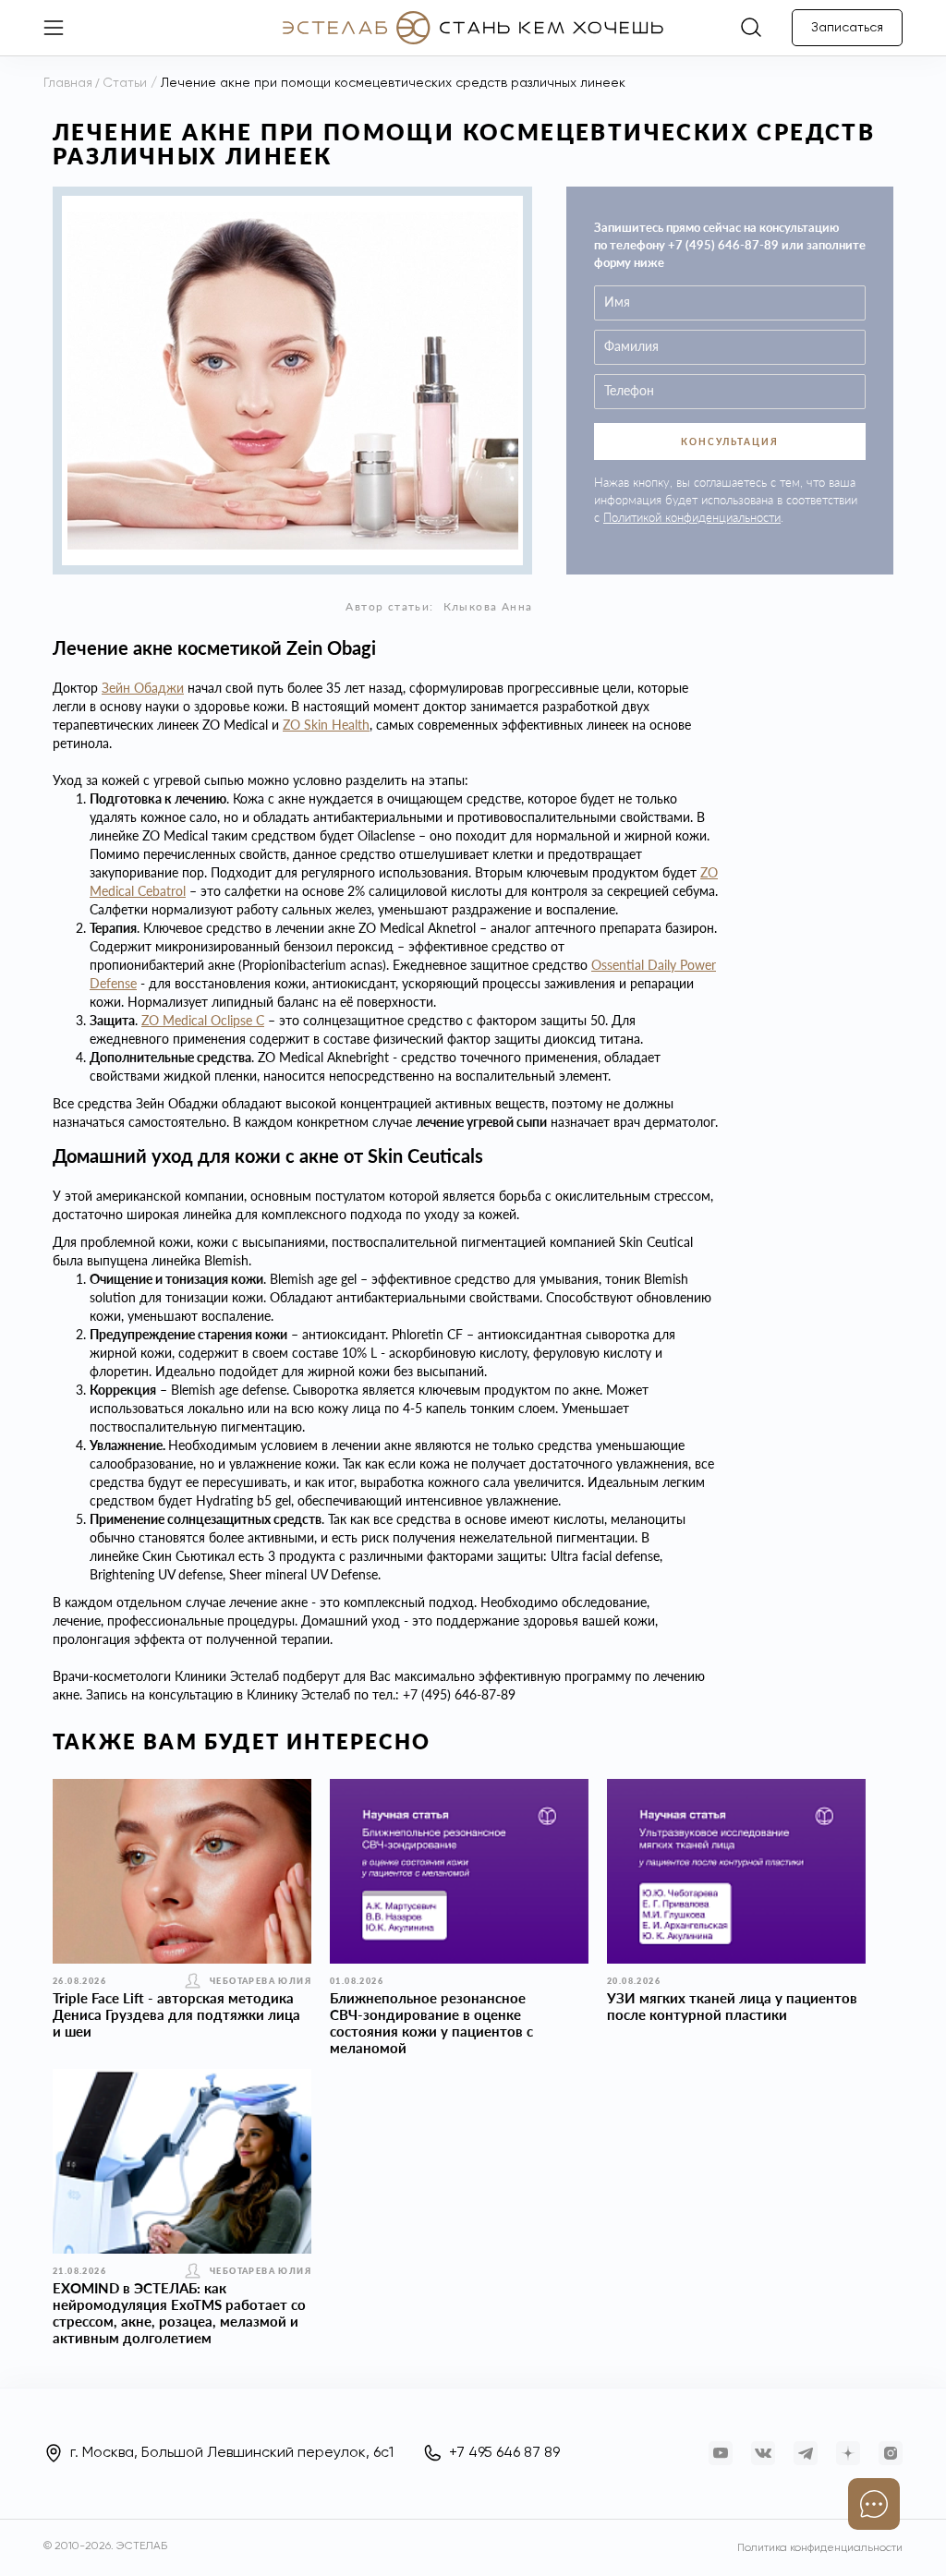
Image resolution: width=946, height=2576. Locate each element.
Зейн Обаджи (143, 688)
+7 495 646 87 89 (504, 2453)
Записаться (847, 28)
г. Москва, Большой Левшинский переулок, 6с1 (232, 2453)
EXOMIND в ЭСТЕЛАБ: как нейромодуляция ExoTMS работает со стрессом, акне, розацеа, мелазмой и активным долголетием (179, 2313)
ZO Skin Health (326, 725)
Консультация (730, 441)
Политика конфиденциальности (820, 2548)
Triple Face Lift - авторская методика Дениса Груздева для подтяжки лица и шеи (176, 2014)
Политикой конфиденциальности (692, 517)
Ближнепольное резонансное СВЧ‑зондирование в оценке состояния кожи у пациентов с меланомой (431, 2023)
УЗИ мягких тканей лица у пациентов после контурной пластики (732, 2006)
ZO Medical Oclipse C (203, 1020)
